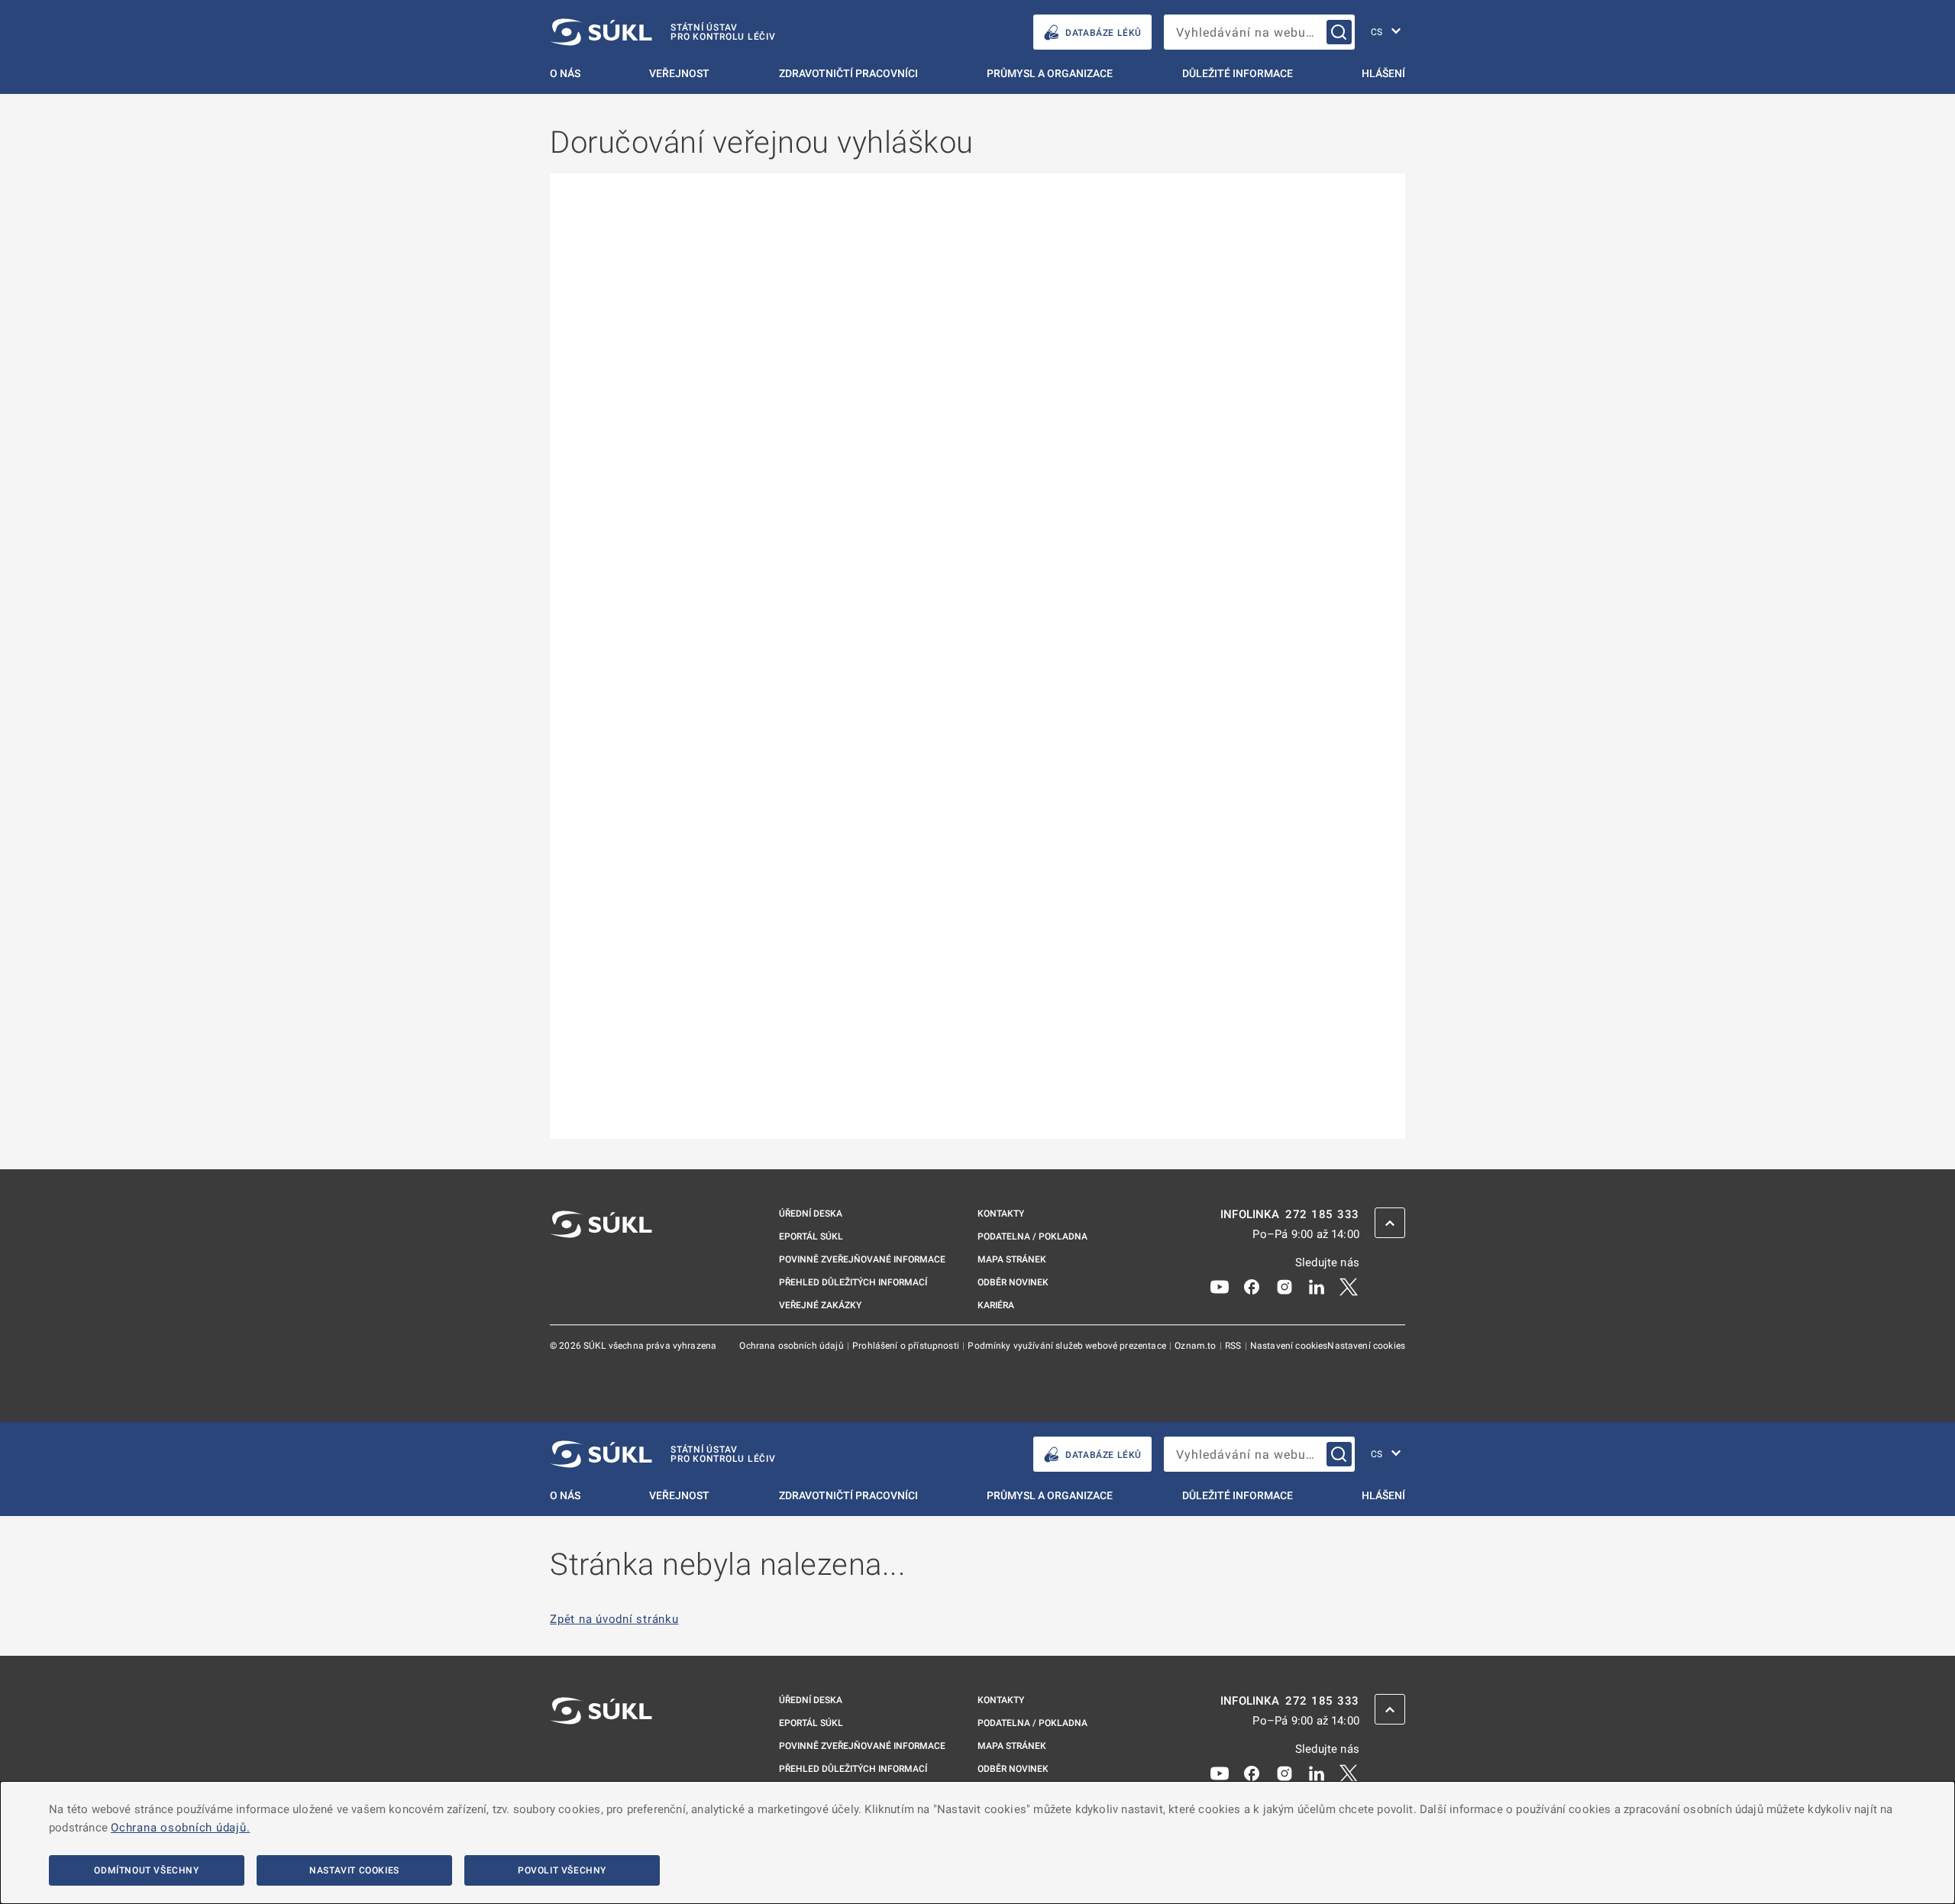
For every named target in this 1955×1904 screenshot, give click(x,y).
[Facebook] (1252, 1286)
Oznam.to (1196, 1346)
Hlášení (1383, 73)
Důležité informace (1238, 73)
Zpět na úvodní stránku (614, 1620)
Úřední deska (811, 1214)
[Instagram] (1284, 1286)
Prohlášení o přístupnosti (907, 1346)
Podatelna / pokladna (1032, 1236)
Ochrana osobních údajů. (180, 1828)
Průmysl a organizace (1050, 73)
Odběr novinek (1013, 1282)
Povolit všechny (562, 1870)
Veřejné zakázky (820, 1305)
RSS (1234, 1346)
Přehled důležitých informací (853, 1282)
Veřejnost (679, 73)
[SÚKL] (601, 1265)
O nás (565, 73)
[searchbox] (1259, 32)
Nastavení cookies (1289, 1346)
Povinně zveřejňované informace (862, 1259)
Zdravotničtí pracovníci (848, 73)
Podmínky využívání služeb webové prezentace (1068, 1346)
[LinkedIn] (1317, 1286)
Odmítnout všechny (146, 1870)
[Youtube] (1220, 1286)
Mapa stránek (1012, 1259)
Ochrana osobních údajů (792, 1346)
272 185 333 (1322, 1215)
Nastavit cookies (354, 1870)
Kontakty (1001, 1214)
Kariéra (996, 1305)
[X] (1349, 1286)
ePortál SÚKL (811, 1236)
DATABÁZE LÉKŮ (1104, 33)
